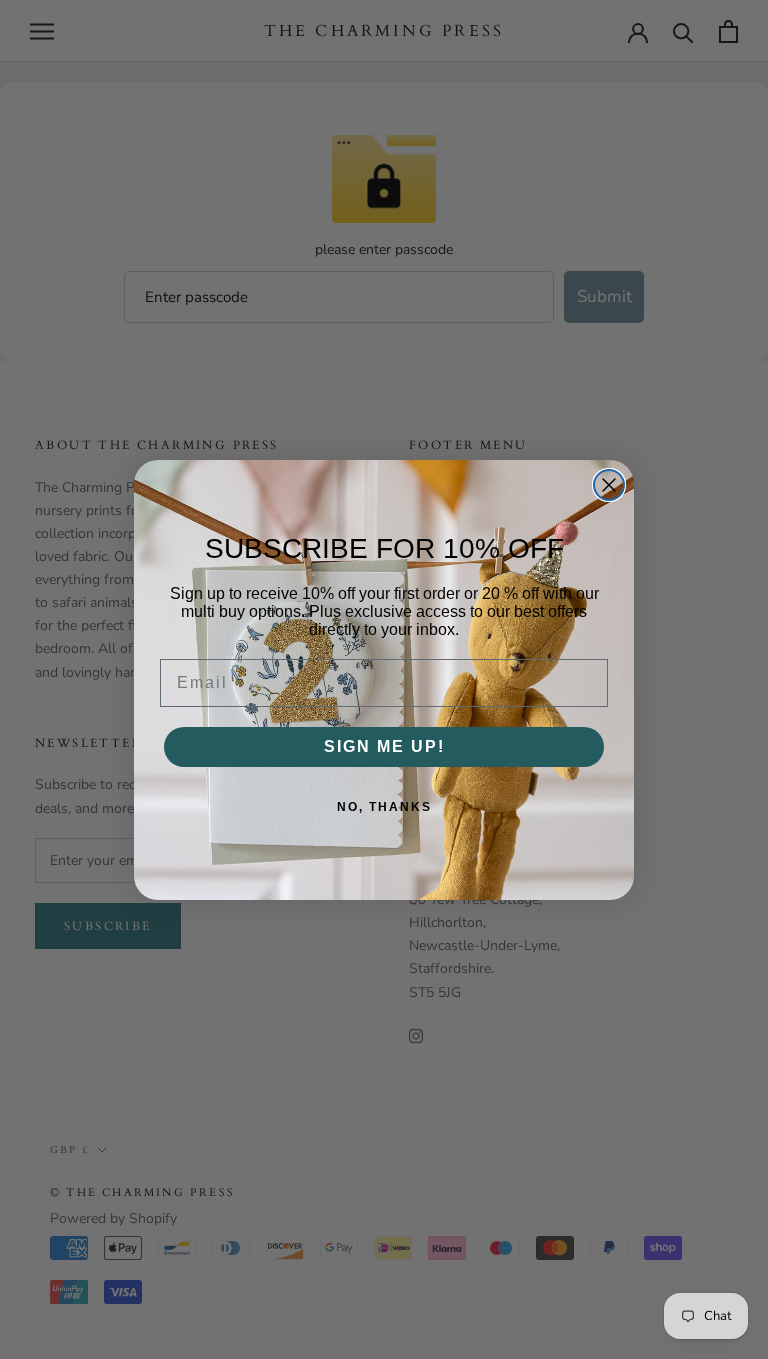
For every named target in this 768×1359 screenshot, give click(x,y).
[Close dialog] (609, 485)
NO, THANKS (384, 807)
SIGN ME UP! (384, 746)
